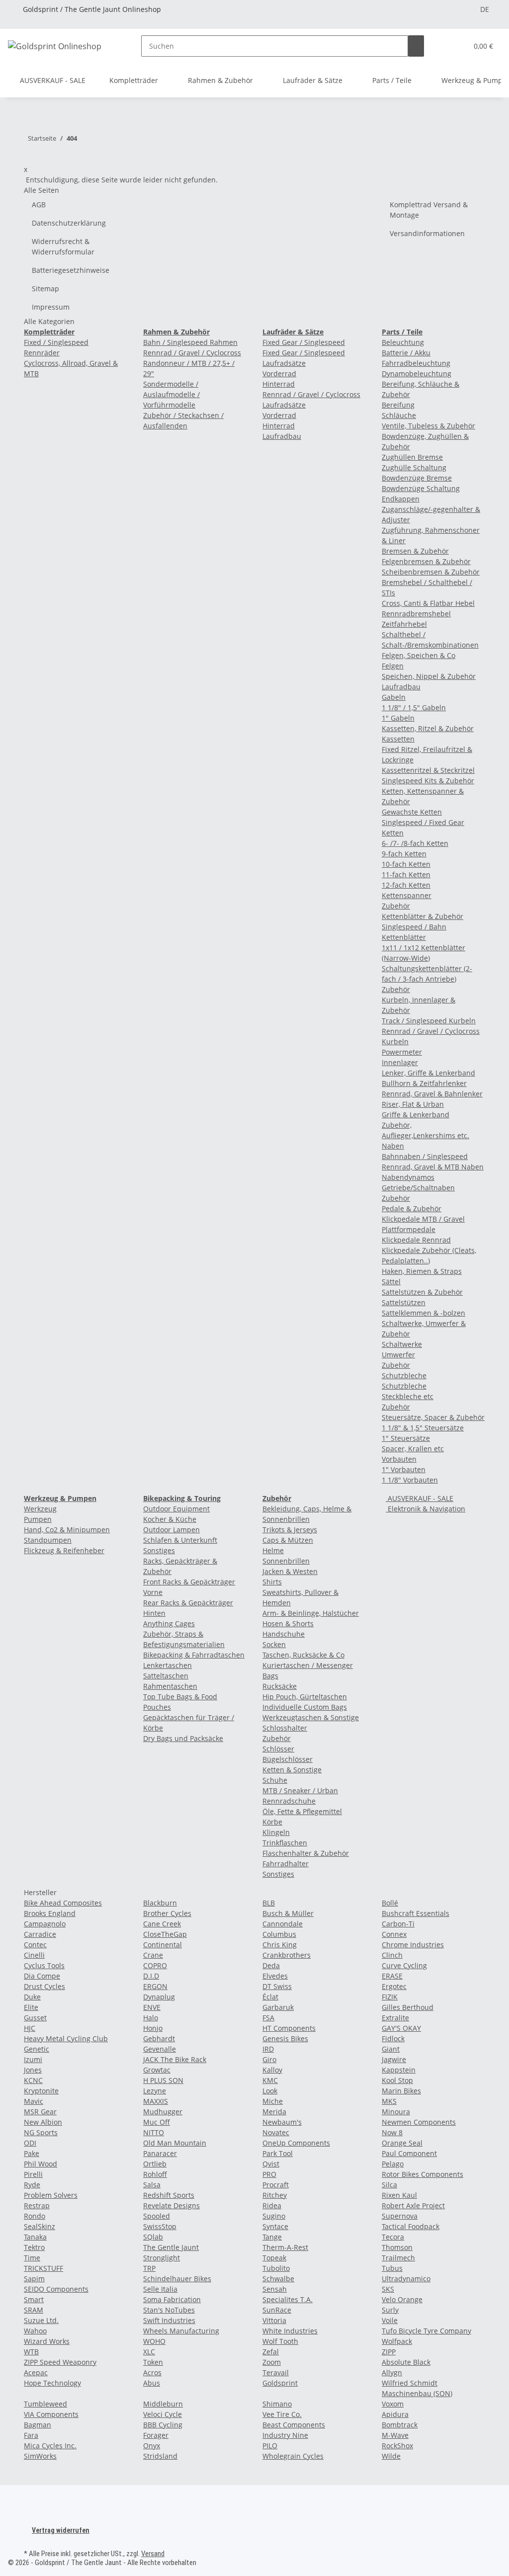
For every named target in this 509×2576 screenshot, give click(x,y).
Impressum (51, 307)
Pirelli (33, 2174)
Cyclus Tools (44, 1965)
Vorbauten (399, 1459)
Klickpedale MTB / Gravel (423, 1219)
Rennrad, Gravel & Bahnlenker (432, 1094)
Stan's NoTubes (169, 2310)
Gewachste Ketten (412, 812)
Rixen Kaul (399, 2195)
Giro (269, 2059)
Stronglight (162, 2258)
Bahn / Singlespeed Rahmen (190, 342)
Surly (390, 2310)
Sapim (34, 2279)
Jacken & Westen (290, 1571)
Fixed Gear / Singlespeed (304, 342)
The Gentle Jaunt (171, 2247)
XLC (149, 2352)
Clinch (392, 1955)
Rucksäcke (280, 1686)
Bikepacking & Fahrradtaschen (194, 1655)
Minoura (396, 2112)
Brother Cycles (167, 1913)
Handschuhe (284, 1634)
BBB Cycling (163, 2425)
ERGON (155, 1986)
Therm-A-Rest (285, 2247)
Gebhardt (159, 2038)
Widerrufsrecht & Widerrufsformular (63, 247)
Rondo (35, 2216)
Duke (32, 1997)
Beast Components (294, 2425)
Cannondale (283, 1924)
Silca (389, 2185)
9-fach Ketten (404, 854)
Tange (272, 2237)
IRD (268, 2049)
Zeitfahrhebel (404, 624)
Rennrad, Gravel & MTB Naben (433, 1167)
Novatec (276, 2132)
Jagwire (394, 2059)
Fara (31, 2435)
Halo (151, 2018)
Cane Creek (162, 1924)
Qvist (271, 2164)
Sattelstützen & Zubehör (422, 1292)
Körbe (272, 1822)
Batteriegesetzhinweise (71, 270)
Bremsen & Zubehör (415, 551)
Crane (153, 1955)
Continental (163, 1945)
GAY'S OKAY (401, 2028)
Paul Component (409, 2153)
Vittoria (274, 2320)
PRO (269, 2174)
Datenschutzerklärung (69, 223)
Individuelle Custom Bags (305, 1707)
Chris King (280, 1945)
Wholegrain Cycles (293, 2456)
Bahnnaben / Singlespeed (425, 1156)
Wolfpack (397, 2341)
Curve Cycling (404, 1965)
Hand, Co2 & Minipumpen (67, 1530)
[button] (456, 46)
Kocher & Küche (170, 1519)
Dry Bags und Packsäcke (183, 1738)
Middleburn (163, 2404)
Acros (152, 2372)
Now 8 (392, 2132)
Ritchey (275, 2195)
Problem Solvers (51, 2195)
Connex (394, 1934)
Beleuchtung (403, 342)
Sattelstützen (404, 1302)
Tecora (393, 2237)
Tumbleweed (45, 2404)
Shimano (277, 2404)
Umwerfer (398, 1355)
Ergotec (394, 1986)
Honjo (153, 2028)
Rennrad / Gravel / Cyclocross (192, 353)
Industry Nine (285, 2435)
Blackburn (160, 1903)
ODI (30, 2143)
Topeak (274, 2258)
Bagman (38, 2425)
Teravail (276, 2372)
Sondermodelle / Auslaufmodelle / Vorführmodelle (171, 394)
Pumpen (38, 1519)
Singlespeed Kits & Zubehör (428, 781)
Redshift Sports (169, 2195)
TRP (149, 2268)
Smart (34, 2299)
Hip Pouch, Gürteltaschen (305, 1697)
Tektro (34, 2247)
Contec (35, 1945)
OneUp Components (296, 2143)
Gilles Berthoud (408, 2007)
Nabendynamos (408, 1177)
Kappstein (399, 2070)
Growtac (157, 2070)
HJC (30, 2028)
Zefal (271, 2352)
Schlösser (278, 1749)
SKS (388, 2289)
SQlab (153, 2237)
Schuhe (275, 1780)
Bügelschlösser (288, 1759)
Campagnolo (45, 1924)
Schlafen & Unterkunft (180, 1540)
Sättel (391, 1282)
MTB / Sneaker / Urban (300, 1790)
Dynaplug (159, 1997)
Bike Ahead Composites (63, 1903)
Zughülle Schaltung (414, 467)
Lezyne (155, 2091)
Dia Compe (42, 1976)
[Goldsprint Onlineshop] (55, 46)
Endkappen (401, 499)
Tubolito (276, 2268)
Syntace (275, 2226)
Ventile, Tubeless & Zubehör (428, 426)
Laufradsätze (284, 405)
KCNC (33, 2080)
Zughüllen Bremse (412, 457)
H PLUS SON (163, 2080)
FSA (268, 2018)
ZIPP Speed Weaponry (60, 2362)
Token (153, 2362)
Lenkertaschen (168, 1665)
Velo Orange (402, 2299)
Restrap (37, 2205)
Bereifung (398, 405)
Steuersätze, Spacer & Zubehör (433, 1417)
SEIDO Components (56, 2289)
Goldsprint (280, 2383)
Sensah (275, 2289)
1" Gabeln (398, 718)
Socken (274, 1644)
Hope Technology (52, 2383)
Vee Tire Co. (282, 2414)
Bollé (390, 1903)
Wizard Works (47, 2341)
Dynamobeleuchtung (417, 374)
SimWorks (40, 2456)
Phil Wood (41, 2164)
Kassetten (398, 739)
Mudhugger (163, 2112)
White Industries (290, 2331)
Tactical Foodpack (411, 2226)
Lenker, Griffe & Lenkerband (428, 1073)
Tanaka (35, 2237)
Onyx (152, 2446)
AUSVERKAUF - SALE (420, 1498)
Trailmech (398, 2258)
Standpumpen (48, 1540)
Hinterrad (279, 384)
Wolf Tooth (280, 2341)
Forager (156, 2435)
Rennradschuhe (289, 1801)
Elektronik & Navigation (425, 1509)
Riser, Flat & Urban (413, 1104)
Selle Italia (160, 2289)
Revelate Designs (171, 2205)
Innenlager (400, 1062)
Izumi (33, 2059)
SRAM (34, 2310)
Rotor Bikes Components (423, 2174)
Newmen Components (419, 2122)
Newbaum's (282, 2122)
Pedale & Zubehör (412, 1208)
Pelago (393, 2164)
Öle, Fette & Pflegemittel (302, 1811)
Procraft (276, 2185)
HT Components (289, 2028)
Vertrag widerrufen (61, 2530)
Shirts (272, 1582)
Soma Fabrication (172, 2299)
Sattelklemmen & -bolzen (424, 1313)
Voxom (393, 2404)
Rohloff (155, 2174)
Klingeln (276, 1832)
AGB (39, 205)
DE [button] (485, 9)
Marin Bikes (401, 2091)
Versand (153, 2554)
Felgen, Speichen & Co (419, 655)
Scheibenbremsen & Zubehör (431, 572)
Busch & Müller (288, 1913)
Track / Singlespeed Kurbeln (429, 1021)
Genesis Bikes (285, 2038)
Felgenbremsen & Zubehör (426, 561)
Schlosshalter (285, 1728)
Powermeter (402, 1052)
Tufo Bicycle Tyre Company (426, 2331)
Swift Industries (169, 2320)
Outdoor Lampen (171, 1530)
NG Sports (41, 2132)
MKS (389, 2101)
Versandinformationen (427, 233)
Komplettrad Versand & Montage (429, 210)
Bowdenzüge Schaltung (421, 488)
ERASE (392, 1976)
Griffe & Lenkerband (416, 1115)
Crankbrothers (287, 1955)
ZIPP (389, 2352)
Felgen (393, 666)
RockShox (397, 2446)
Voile (390, 2320)
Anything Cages (169, 1623)
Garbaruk (278, 2007)
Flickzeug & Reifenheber (64, 1550)
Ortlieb (155, 2164)
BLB (269, 1903)
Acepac (36, 2372)
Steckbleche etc (408, 1396)
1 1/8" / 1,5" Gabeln (414, 707)
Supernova (400, 2216)
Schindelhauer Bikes (177, 2279)
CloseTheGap (165, 1934)
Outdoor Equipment (176, 1509)
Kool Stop (397, 2080)
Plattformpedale (409, 1229)
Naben (393, 1146)
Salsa (152, 2185)
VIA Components (51, 2414)
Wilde (391, 2456)
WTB (31, 2352)
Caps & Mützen (288, 1540)
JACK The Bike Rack (175, 2059)
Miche (273, 2101)
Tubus (392, 2268)
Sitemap (45, 289)
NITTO (154, 2132)
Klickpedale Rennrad (416, 1240)
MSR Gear (40, 2112)
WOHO (154, 2341)
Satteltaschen (166, 1676)
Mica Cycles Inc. (50, 2446)
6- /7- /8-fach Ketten (415, 843)
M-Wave (395, 2435)
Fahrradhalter (286, 1864)
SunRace (277, 2310)
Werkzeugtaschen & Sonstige (311, 1717)
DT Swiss (277, 1986)
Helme (273, 1550)
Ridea (272, 2205)
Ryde (32, 2185)
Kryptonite (41, 2091)
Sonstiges (159, 1550)
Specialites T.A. (288, 2299)
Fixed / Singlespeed (56, 342)
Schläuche (399, 415)
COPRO (155, 1965)
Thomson (397, 2247)
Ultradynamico (406, 2279)
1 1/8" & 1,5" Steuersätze (423, 1428)
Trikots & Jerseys (290, 1530)
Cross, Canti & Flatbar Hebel (428, 603)
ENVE (152, 2007)
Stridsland (160, 2456)
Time (32, 2258)
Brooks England (50, 1913)
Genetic (37, 2049)
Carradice (40, 1934)
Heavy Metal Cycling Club (66, 2038)
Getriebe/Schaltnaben (418, 1188)
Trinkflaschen (285, 1843)
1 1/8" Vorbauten (410, 1480)
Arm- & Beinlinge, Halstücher (311, 1613)
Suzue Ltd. (41, 2320)
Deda (271, 1965)
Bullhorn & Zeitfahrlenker (424, 1083)
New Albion (43, 2122)
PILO (270, 2446)
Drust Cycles (44, 1986)
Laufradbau (282, 436)
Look (270, 2091)
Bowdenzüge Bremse (417, 478)
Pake (32, 2153)
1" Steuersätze (406, 1438)
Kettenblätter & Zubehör (423, 916)
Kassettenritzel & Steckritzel (428, 770)
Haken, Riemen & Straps (422, 1271)
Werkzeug (40, 1509)
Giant (391, 2049)
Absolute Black (406, 2362)
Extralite (395, 2018)
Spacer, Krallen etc (413, 1449)
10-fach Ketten (406, 864)
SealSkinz (40, 2226)
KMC (270, 2080)
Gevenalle (160, 2049)
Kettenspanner (407, 895)
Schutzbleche (404, 1375)
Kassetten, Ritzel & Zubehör (428, 728)
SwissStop (160, 2226)
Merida (274, 2112)
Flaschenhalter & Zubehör (306, 1853)
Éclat (270, 1997)
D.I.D (151, 1976)
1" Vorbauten (404, 1469)
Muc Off (157, 2122)
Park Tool (278, 2153)
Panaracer (160, 2153)
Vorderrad (279, 374)
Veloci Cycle (163, 2414)
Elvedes (275, 1976)
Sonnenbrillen (286, 1561)
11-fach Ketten (406, 874)
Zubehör (396, 906)
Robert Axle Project (413, 2205)
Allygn (392, 2372)
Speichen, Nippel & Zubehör (429, 676)
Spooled (157, 2216)
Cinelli (34, 1955)
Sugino (274, 2216)
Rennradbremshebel (416, 614)
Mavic (34, 2101)
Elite (31, 2007)
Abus (152, 2383)
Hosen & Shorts (288, 1623)
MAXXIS (156, 2101)
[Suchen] (416, 46)
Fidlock (393, 2038)
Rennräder (42, 353)
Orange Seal (402, 2143)
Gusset (35, 2018)
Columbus (279, 1934)
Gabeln (394, 697)
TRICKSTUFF (43, 2268)
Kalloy (272, 2070)
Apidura (395, 2414)
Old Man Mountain (175, 2143)
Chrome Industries (413, 1945)
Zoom (272, 2362)
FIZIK (390, 1997)
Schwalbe (278, 2279)
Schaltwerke (402, 1344)
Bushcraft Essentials (416, 1913)
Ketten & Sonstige (292, 1770)
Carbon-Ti (398, 1924)
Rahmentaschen (170, 1686)
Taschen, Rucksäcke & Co (303, 1655)
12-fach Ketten (406, 885)
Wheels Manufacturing (181, 2331)
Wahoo (35, 2331)
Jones (33, 2070)
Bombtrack (400, 2425)
